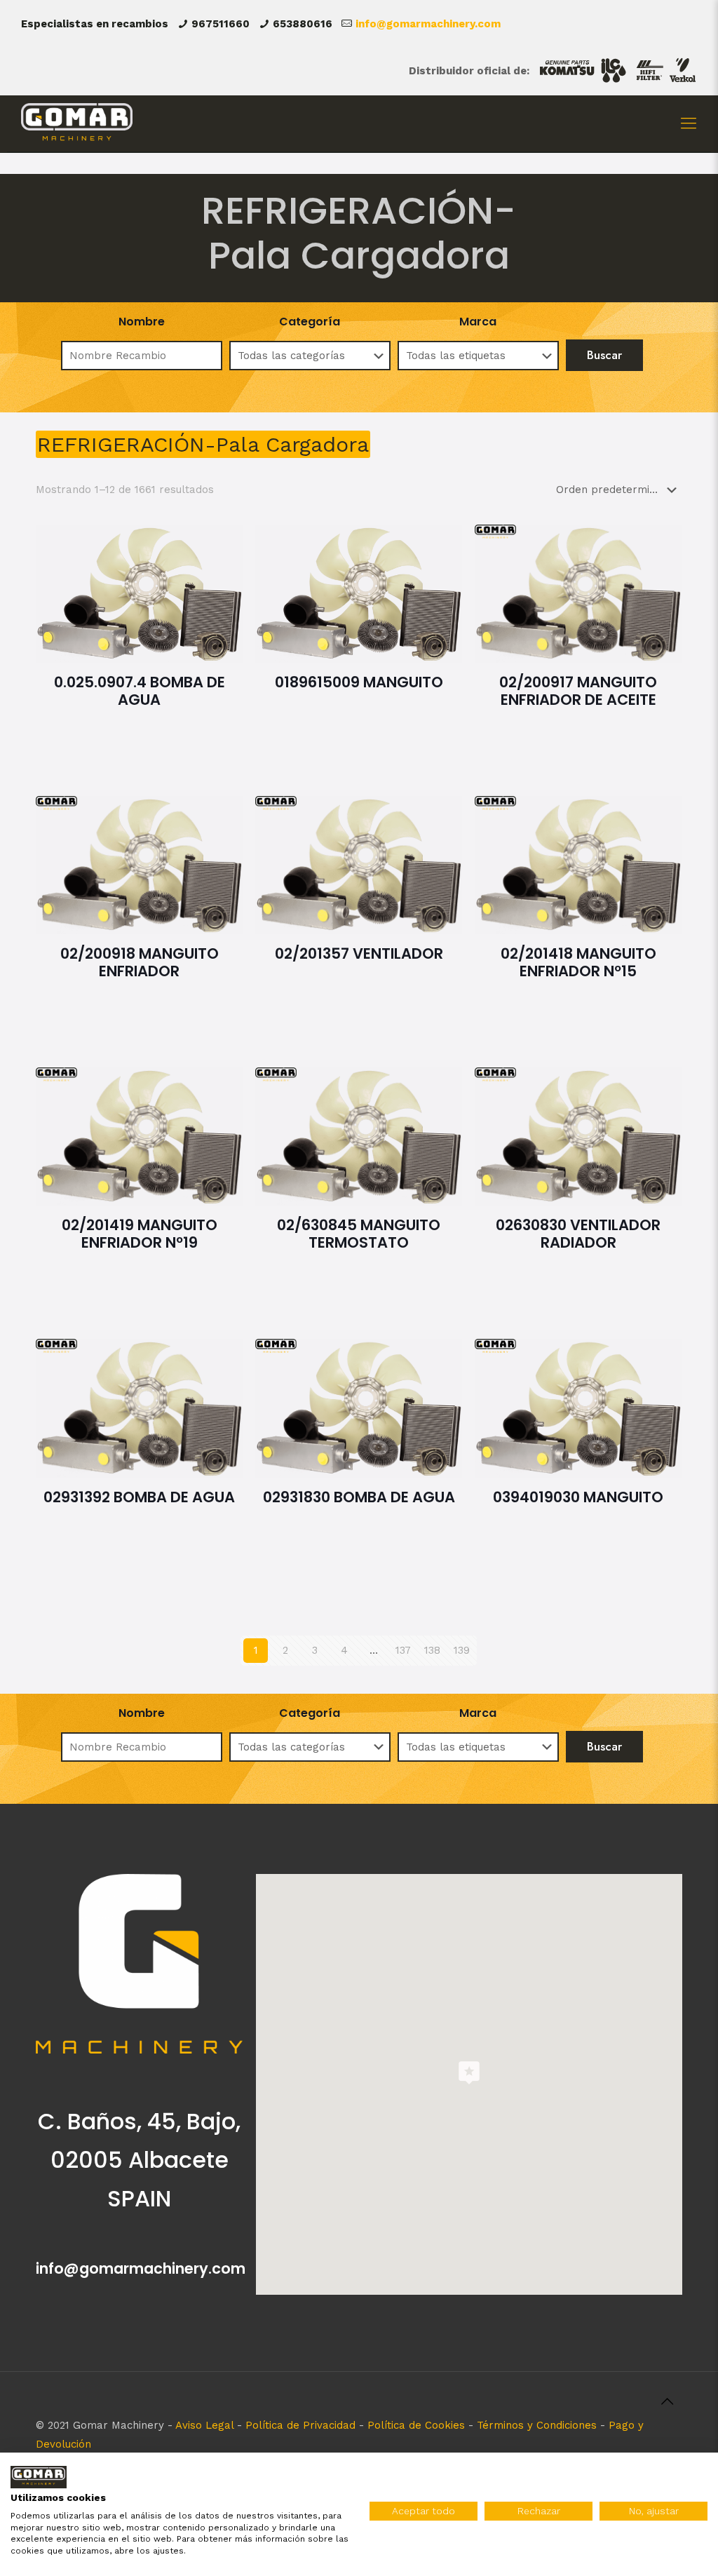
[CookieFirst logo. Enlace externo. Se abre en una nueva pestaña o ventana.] (39, 2477)
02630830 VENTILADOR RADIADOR (578, 1234)
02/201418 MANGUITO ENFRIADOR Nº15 (578, 962)
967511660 (221, 24)
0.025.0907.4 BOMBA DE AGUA (140, 691)
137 (403, 1650)
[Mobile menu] (689, 123)
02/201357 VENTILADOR (359, 953)
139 (462, 1650)
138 (432, 1650)
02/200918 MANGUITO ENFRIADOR (140, 962)
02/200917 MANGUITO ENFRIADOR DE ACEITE (578, 691)
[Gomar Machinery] (77, 123)
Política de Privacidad (300, 2425)
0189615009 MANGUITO (359, 682)
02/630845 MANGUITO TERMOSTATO (359, 1234)
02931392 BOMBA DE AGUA (139, 1497)
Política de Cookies (416, 2425)
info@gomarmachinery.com (428, 24)
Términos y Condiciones (537, 2425)
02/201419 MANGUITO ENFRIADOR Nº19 (140, 1234)
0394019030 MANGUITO (578, 1497)
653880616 (303, 24)
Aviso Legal (204, 2425)
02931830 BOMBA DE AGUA (359, 1497)
